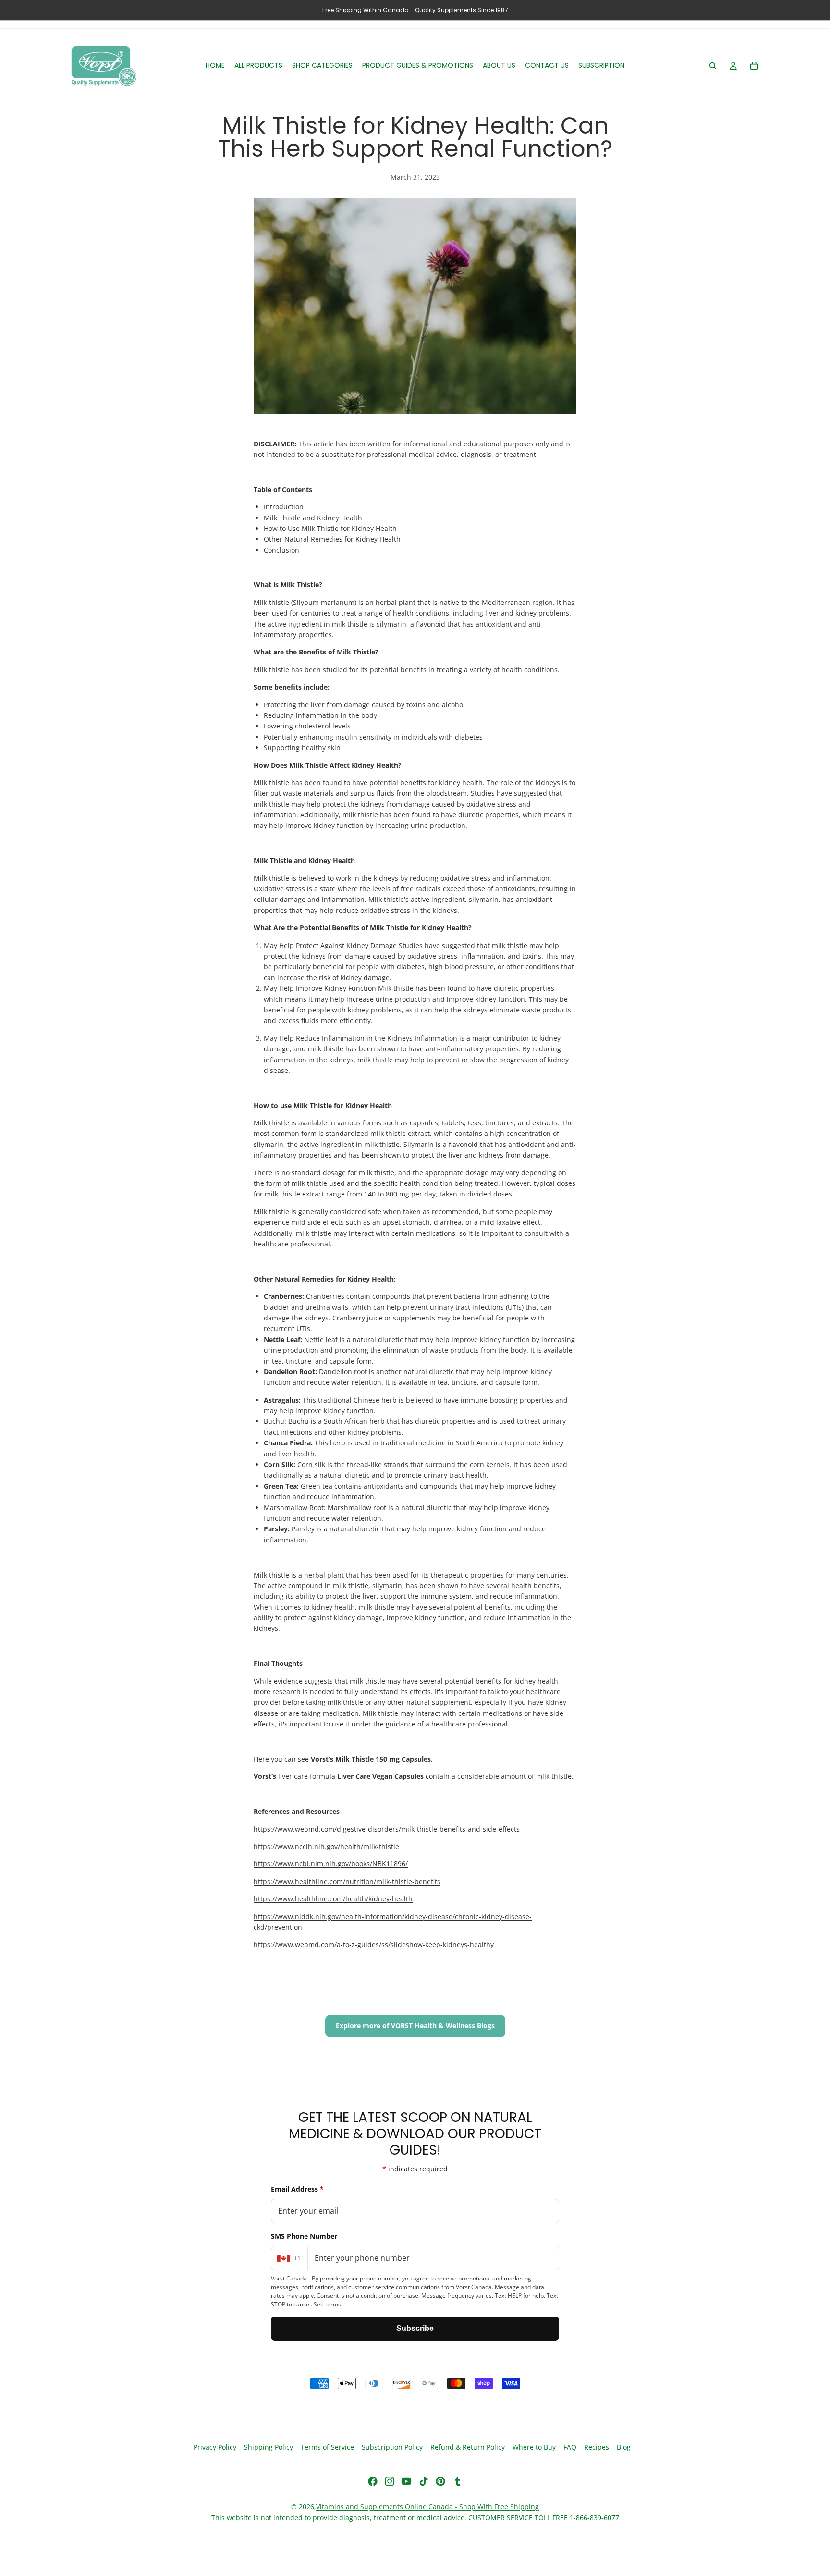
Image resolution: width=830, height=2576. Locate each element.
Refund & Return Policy (468, 2447)
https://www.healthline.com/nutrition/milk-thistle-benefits (347, 1881)
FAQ (570, 2447)
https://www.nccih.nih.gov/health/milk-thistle (326, 1846)
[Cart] (754, 66)
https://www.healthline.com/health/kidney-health (333, 1899)
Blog (624, 2447)
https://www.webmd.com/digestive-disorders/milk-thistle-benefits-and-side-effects (387, 1829)
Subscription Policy (392, 2447)
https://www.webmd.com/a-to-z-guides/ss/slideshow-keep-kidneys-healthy (374, 1944)
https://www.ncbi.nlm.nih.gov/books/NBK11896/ (331, 1864)
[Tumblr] (457, 2481)
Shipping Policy (269, 2447)
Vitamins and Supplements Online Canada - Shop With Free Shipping (427, 2507)
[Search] (713, 66)
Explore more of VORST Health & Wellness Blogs (415, 2026)
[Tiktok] (424, 2481)
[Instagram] (390, 2481)
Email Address (297, 2189)
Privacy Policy (215, 2447)
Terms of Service (327, 2447)
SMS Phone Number (304, 2236)
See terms (327, 2304)
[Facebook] (373, 2481)
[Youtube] (406, 2481)
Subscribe (415, 2328)
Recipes (597, 2447)
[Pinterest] (440, 2481)
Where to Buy (534, 2447)
